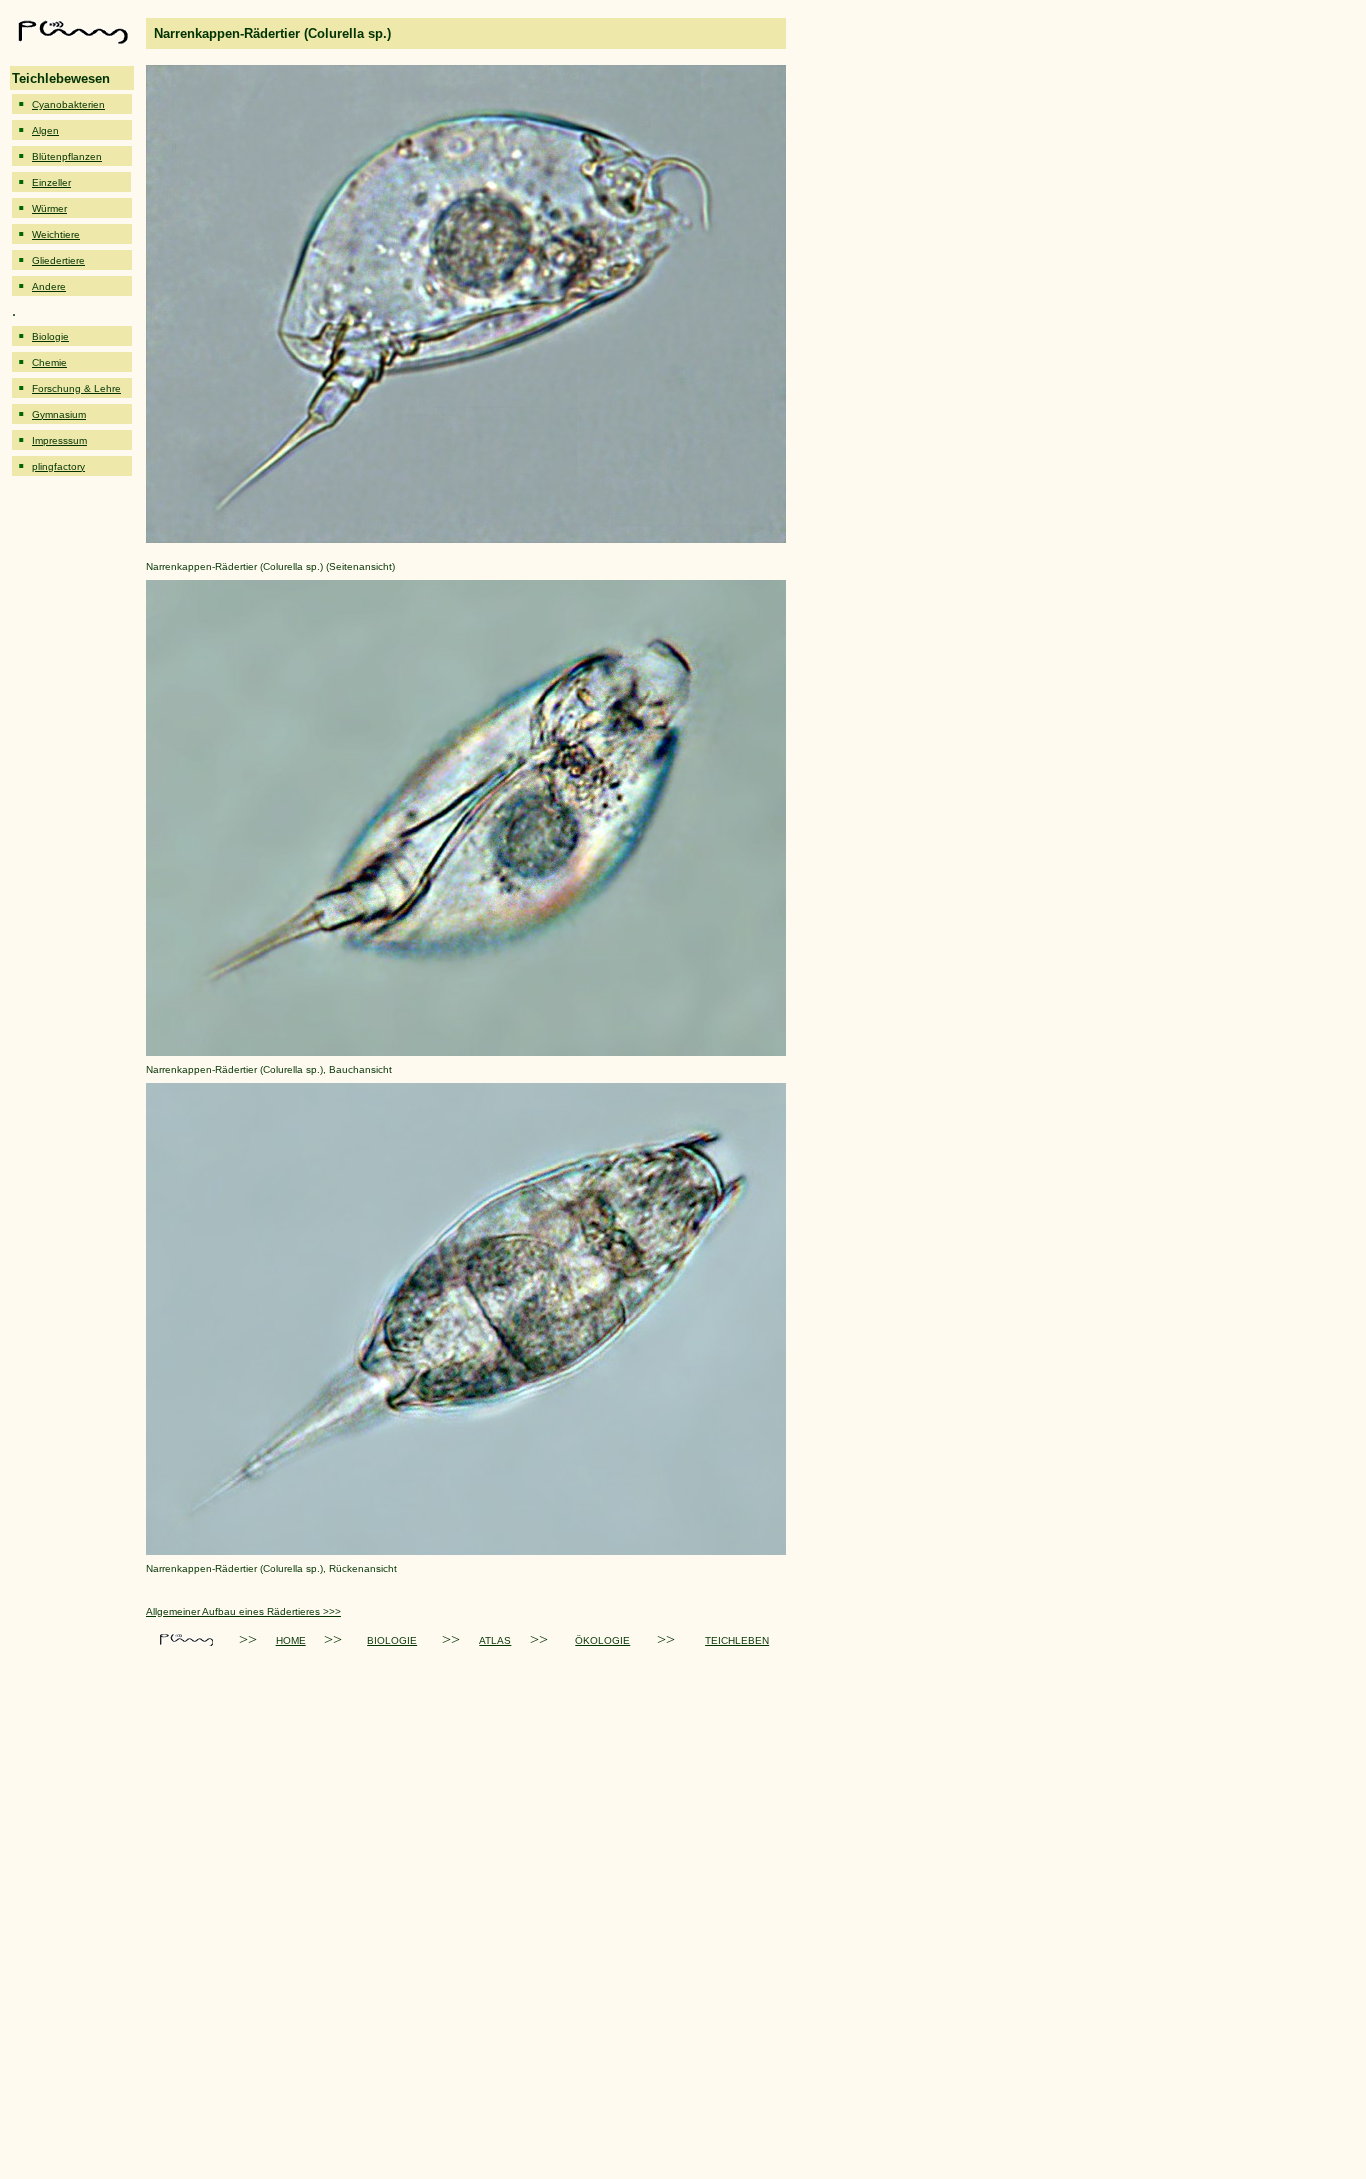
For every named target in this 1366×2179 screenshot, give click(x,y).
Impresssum (59, 440)
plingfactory (58, 466)
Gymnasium (59, 414)
